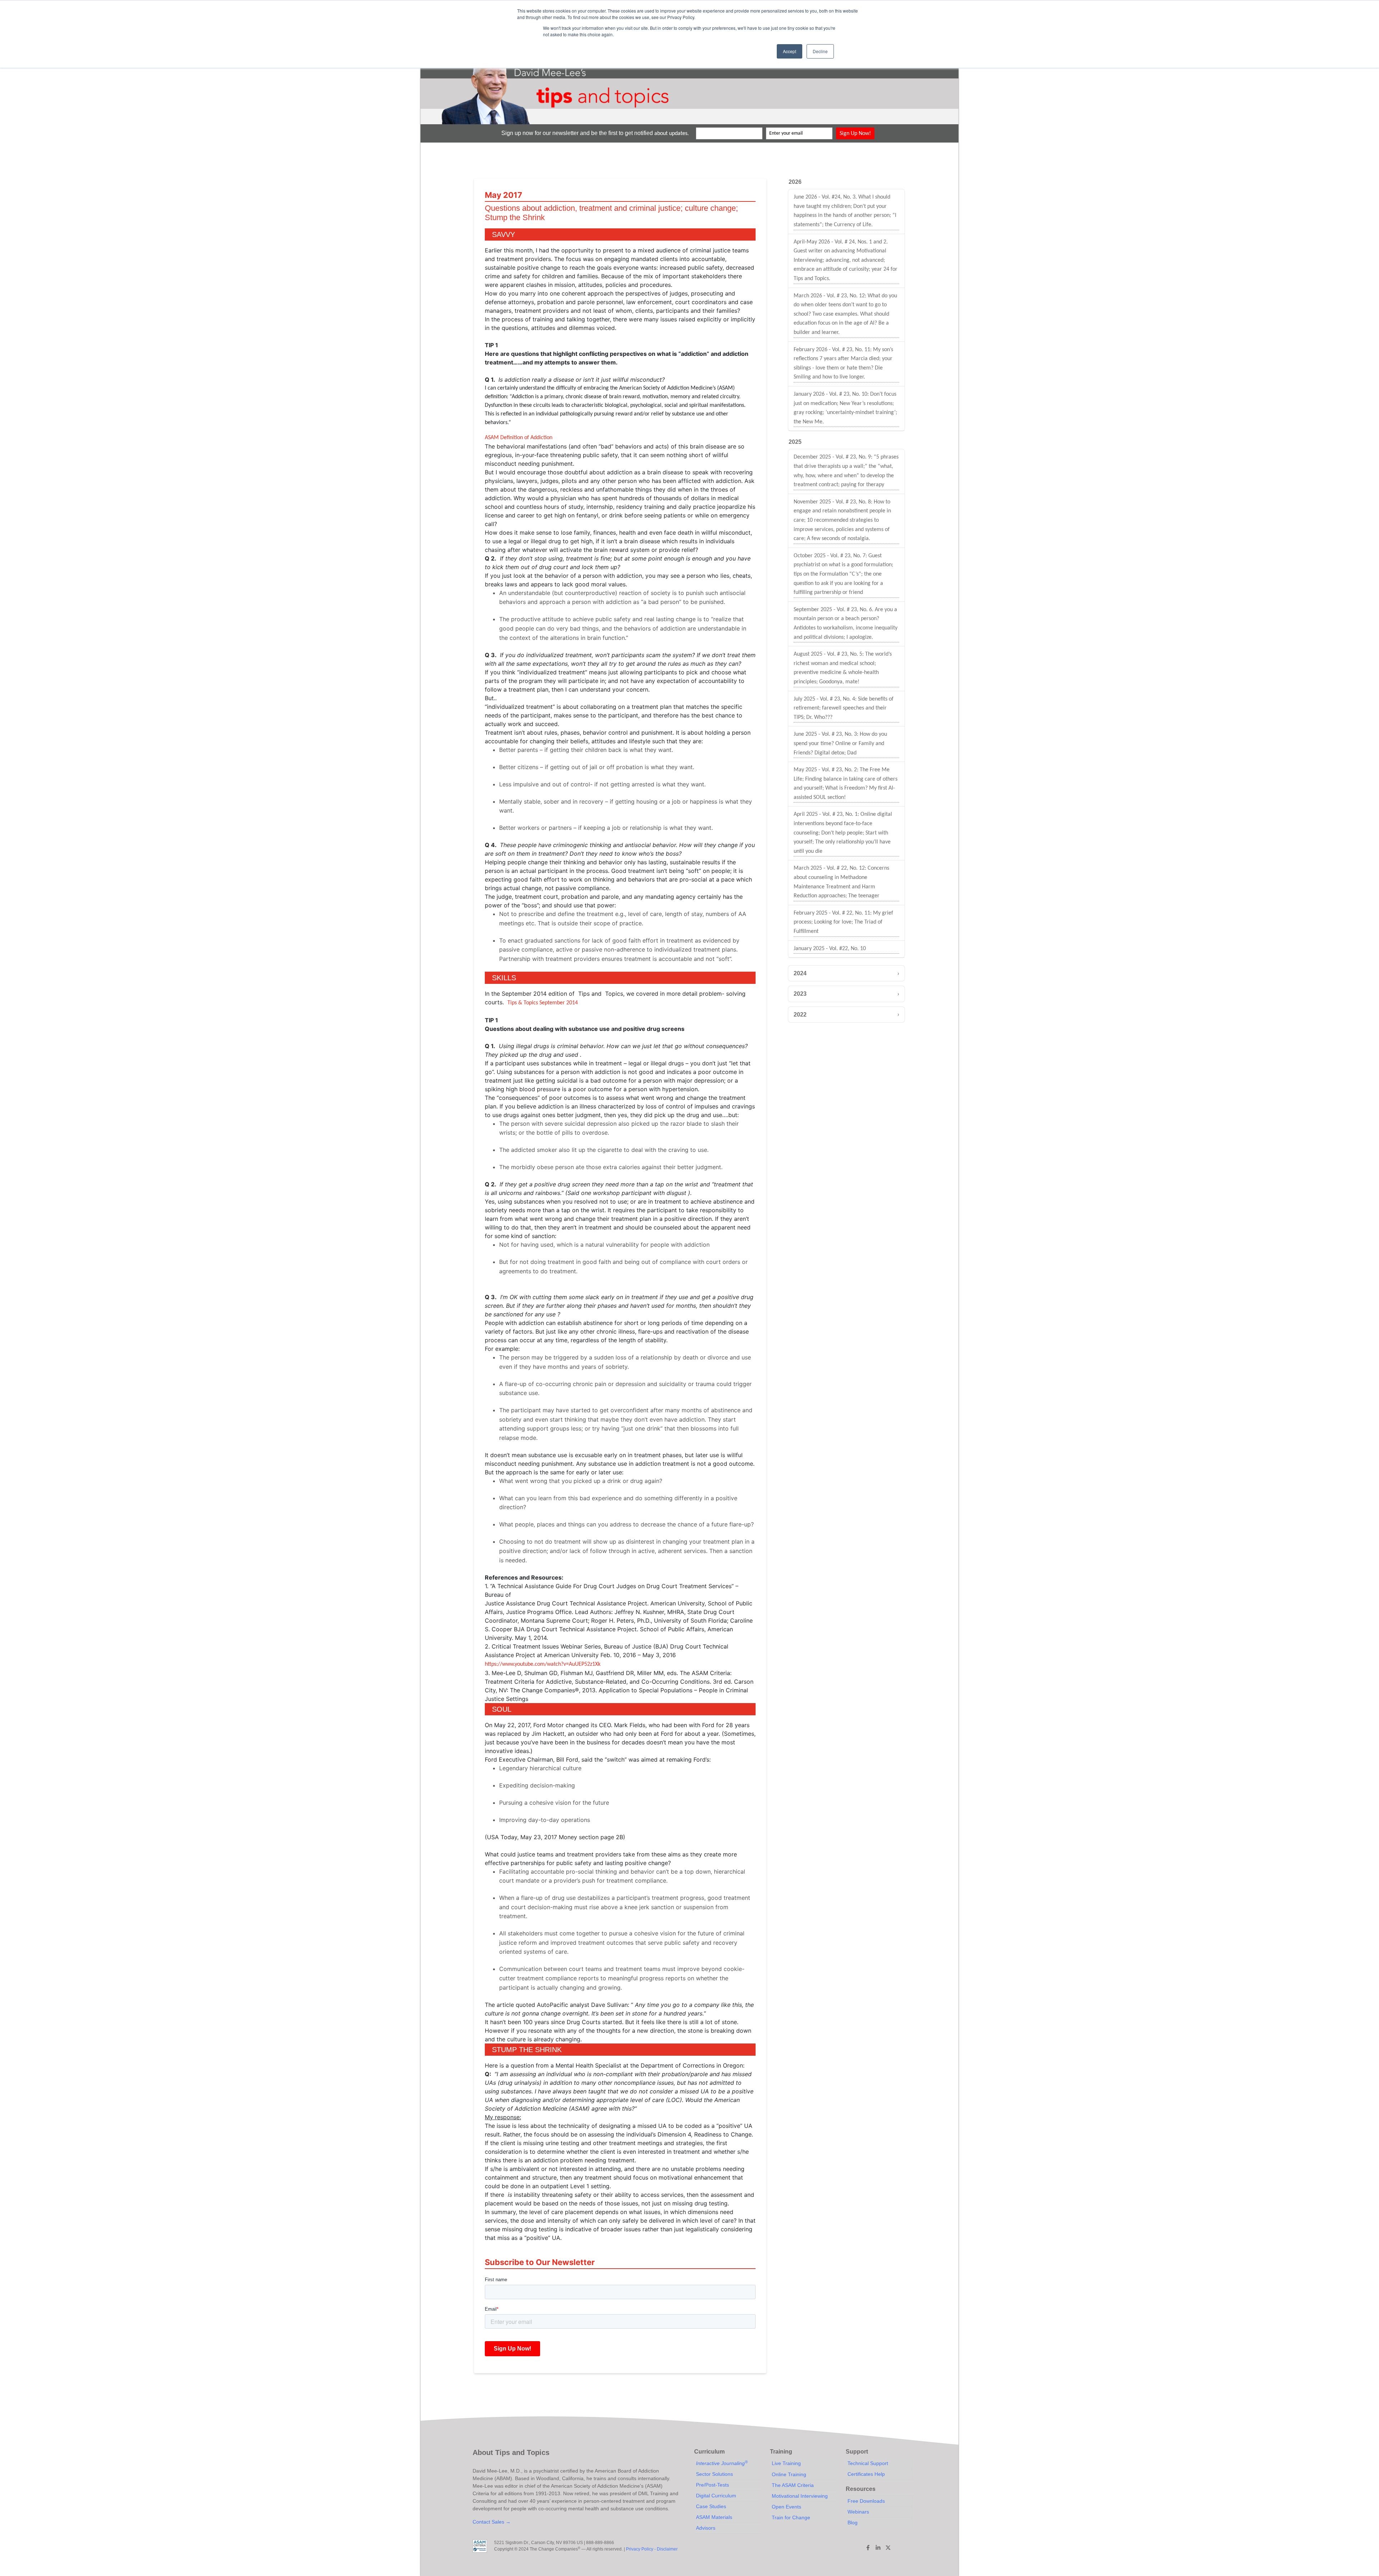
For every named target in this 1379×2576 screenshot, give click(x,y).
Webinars (858, 2512)
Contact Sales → (492, 2522)
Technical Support (868, 2463)
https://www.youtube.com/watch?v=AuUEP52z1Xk (543, 1664)
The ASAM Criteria (793, 2485)
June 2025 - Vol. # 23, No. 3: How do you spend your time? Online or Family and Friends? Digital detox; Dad (840, 743)
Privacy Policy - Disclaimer (652, 2549)
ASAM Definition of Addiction (519, 438)
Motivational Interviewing (800, 2496)
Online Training (789, 2474)
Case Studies (711, 2506)
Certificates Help (866, 2474)
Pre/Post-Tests (712, 2485)
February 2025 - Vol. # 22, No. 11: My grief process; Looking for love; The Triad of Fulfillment (843, 922)
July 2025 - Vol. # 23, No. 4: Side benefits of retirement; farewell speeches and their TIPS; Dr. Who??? (844, 708)
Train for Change (791, 2517)
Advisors (706, 2528)
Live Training (786, 2463)
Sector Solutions (714, 2474)
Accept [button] (790, 51)
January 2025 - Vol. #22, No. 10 (830, 949)
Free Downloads (866, 2501)
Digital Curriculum (716, 2496)
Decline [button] (820, 51)
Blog (853, 2522)
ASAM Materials (714, 2517)
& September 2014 (543, 1003)
